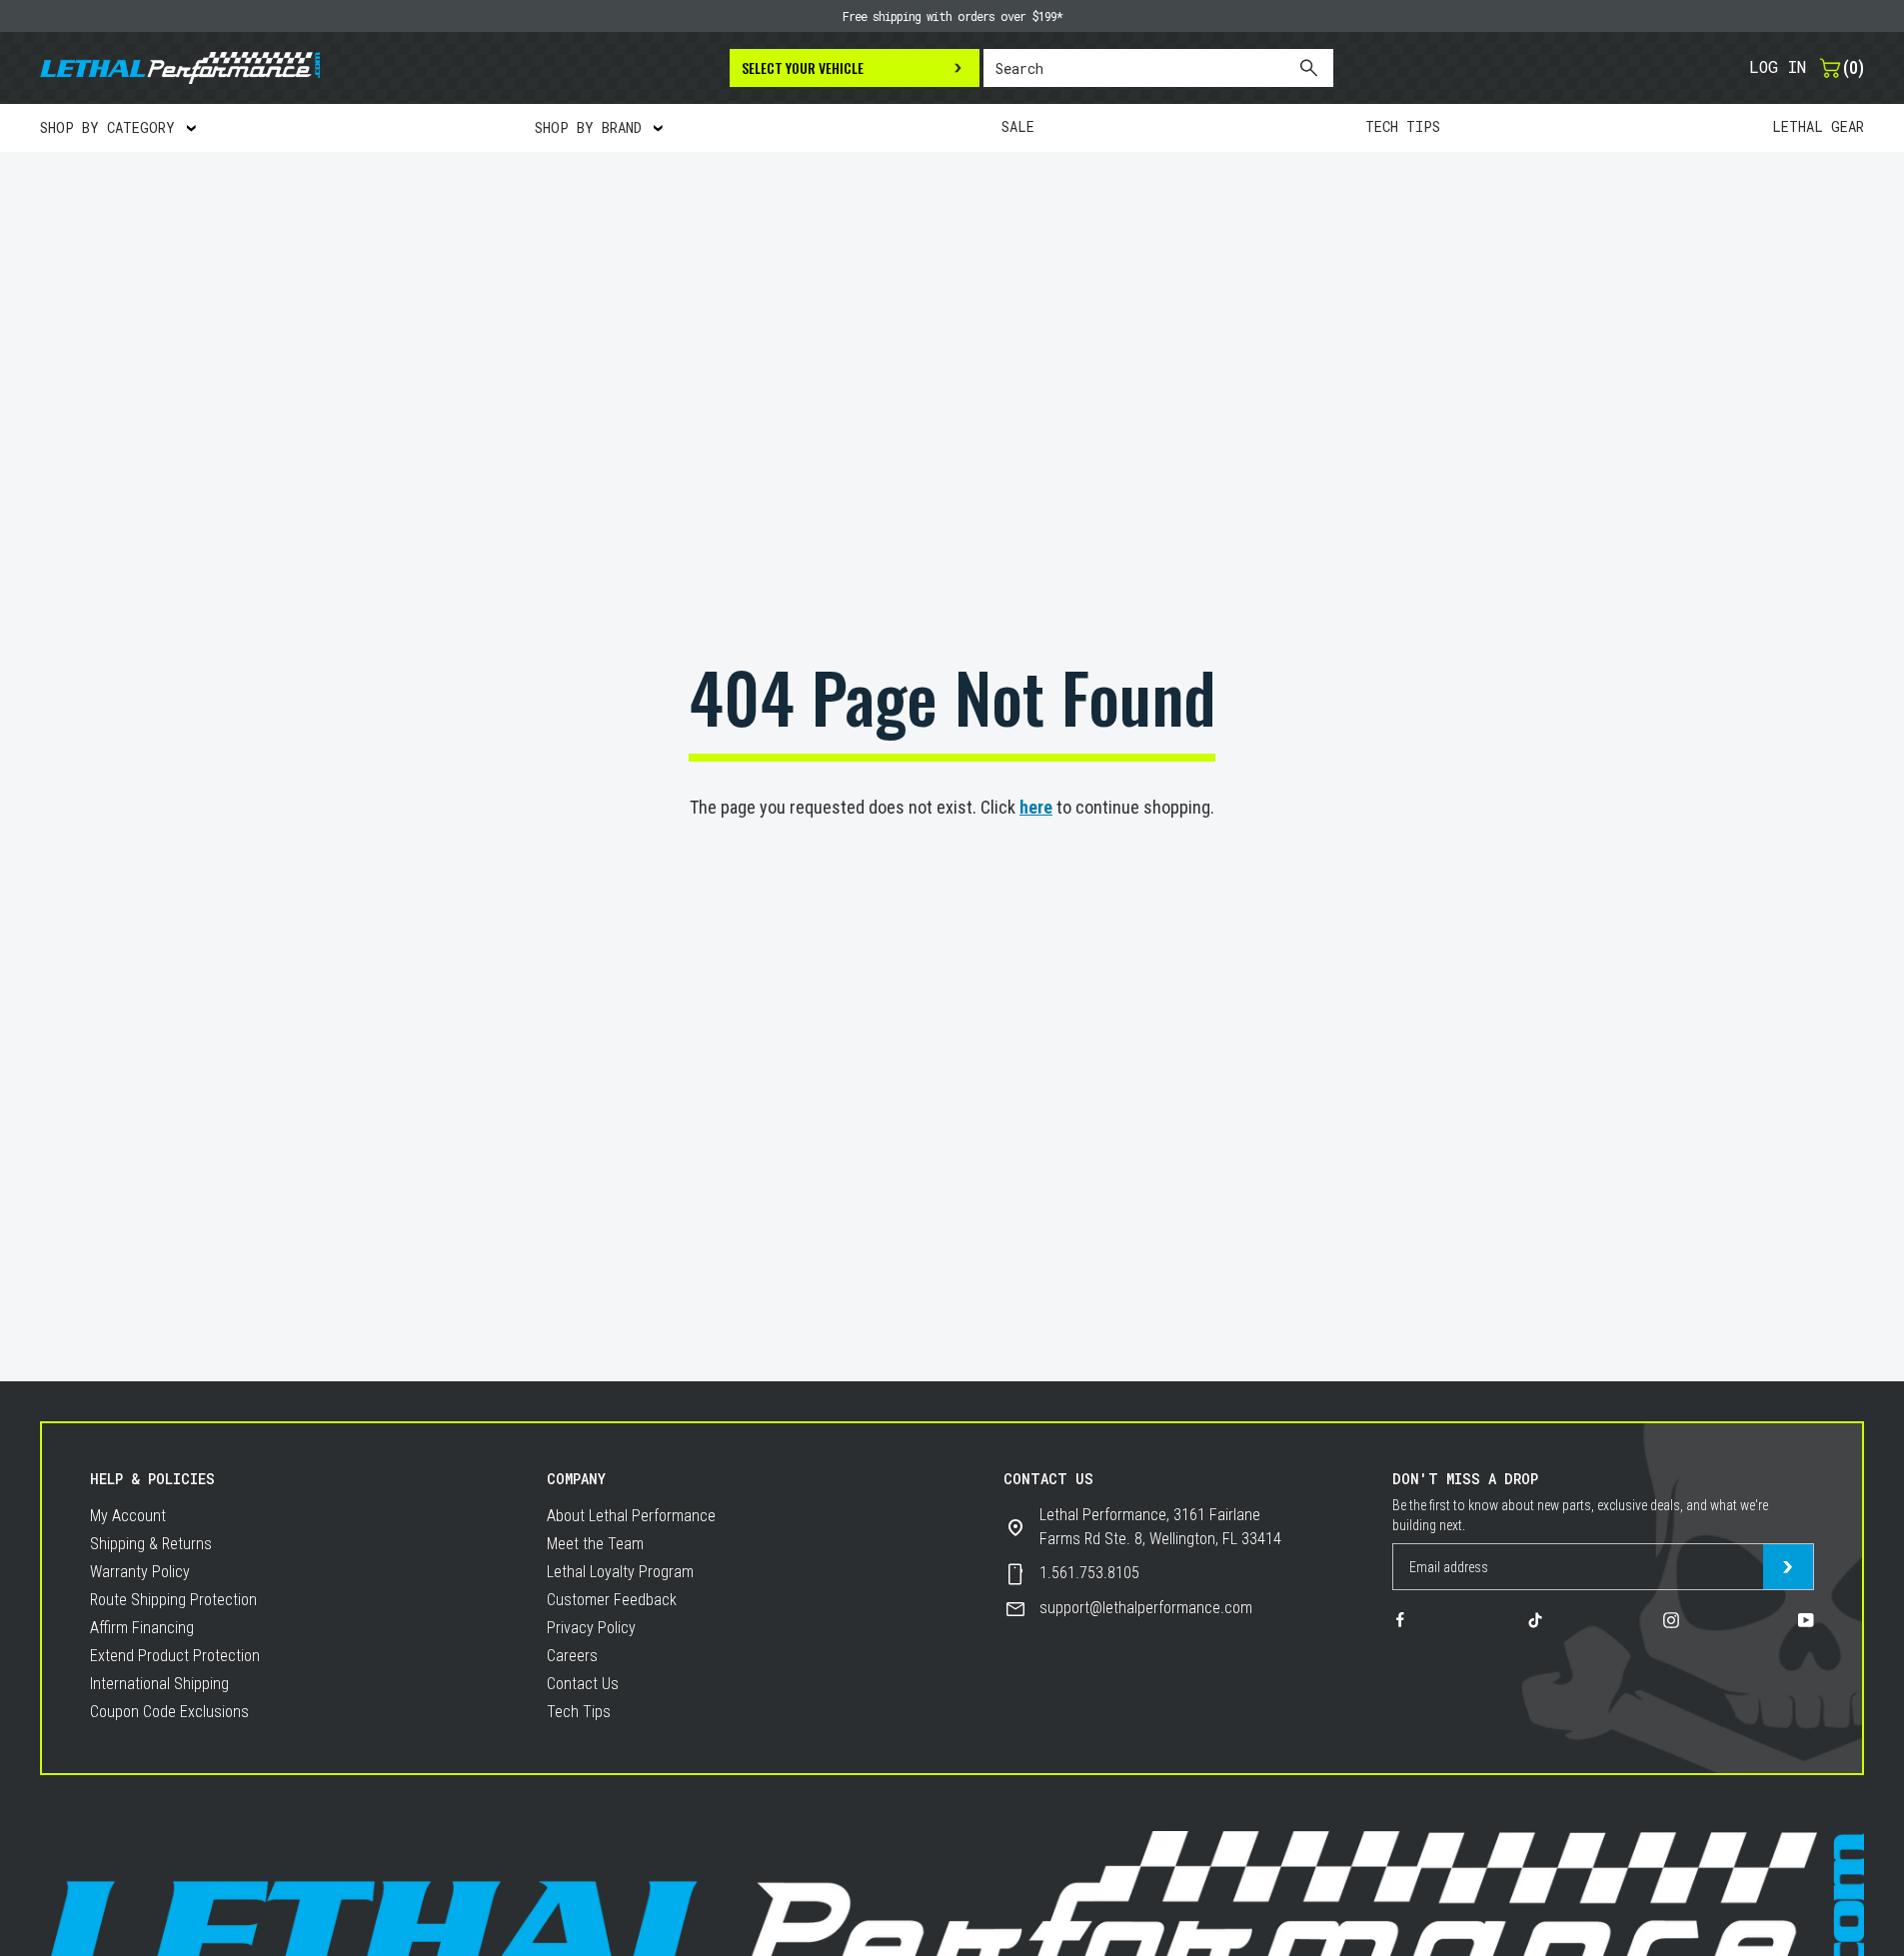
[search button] (1308, 68)
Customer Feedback (612, 1600)
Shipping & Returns (151, 1544)
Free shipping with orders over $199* (952, 16)
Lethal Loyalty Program (620, 1572)
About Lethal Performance (631, 1516)
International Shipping (159, 1684)
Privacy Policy (591, 1628)
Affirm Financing (142, 1628)
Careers (572, 1656)
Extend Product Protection (175, 1656)
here (1036, 807)
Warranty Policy (140, 1572)
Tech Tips (579, 1712)
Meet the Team (595, 1544)
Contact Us (583, 1684)
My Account (128, 1516)
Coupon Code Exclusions (169, 1712)
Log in (1778, 66)
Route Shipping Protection (173, 1600)
